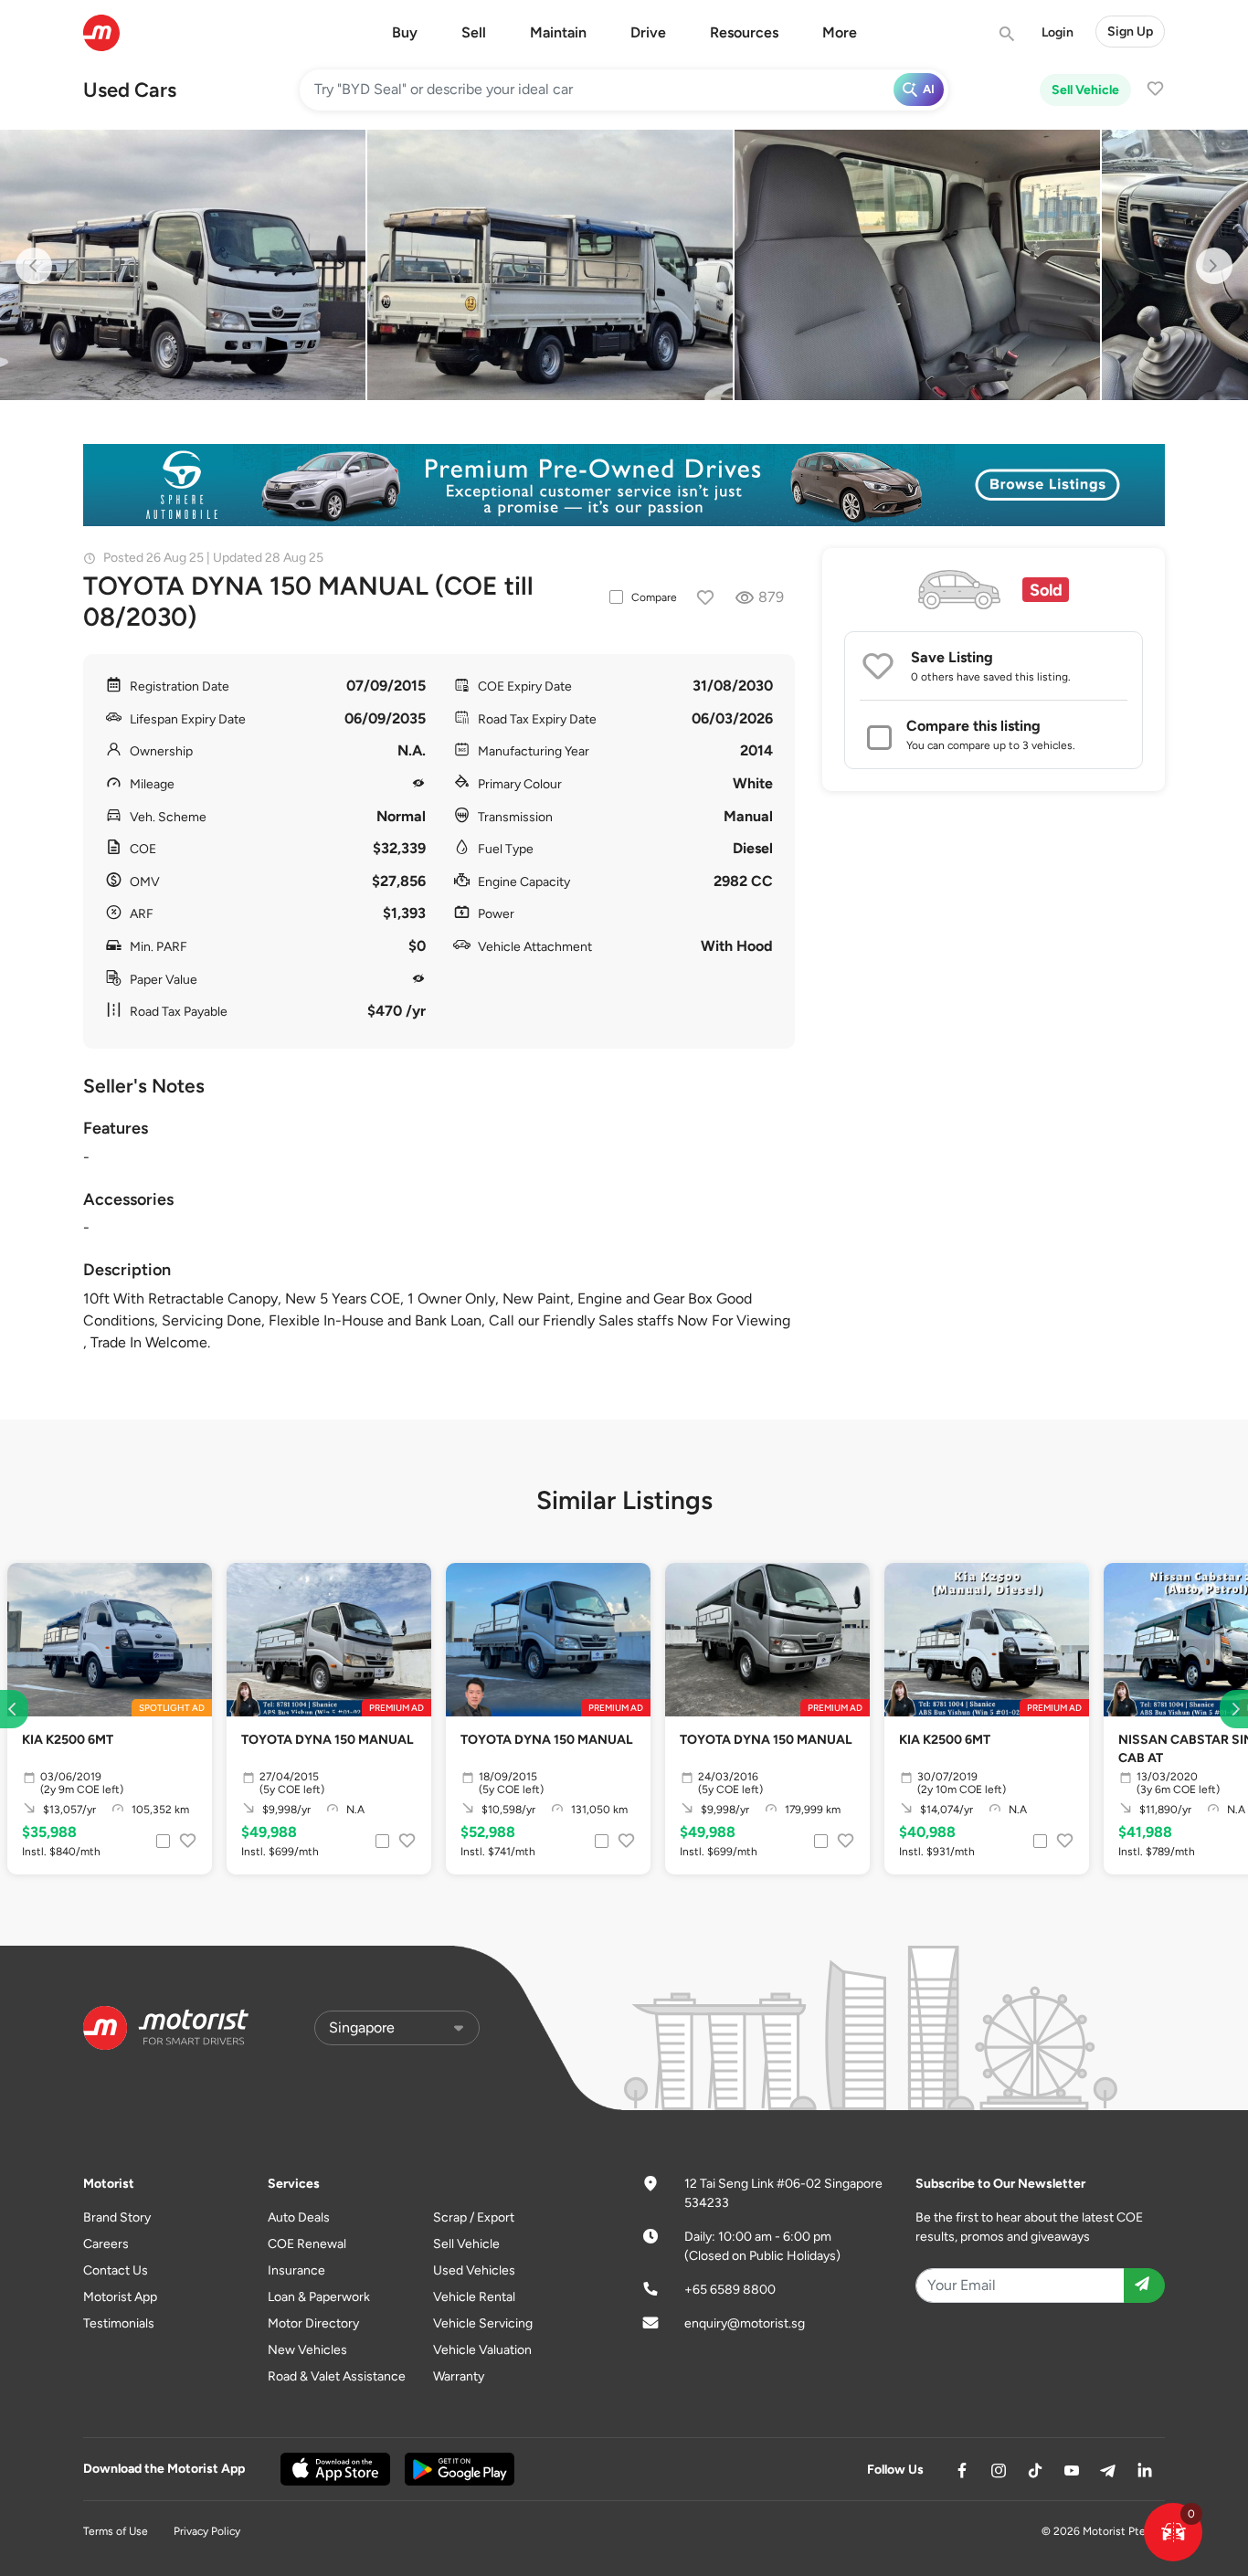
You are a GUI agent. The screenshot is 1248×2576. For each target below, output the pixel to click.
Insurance (296, 2270)
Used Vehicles (474, 2270)
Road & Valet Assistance (337, 2376)
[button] (1173, 2532)
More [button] (840, 32)
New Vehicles (307, 2350)
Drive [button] (648, 32)
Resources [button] (744, 32)
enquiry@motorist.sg (745, 2323)
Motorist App (120, 2297)
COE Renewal (307, 2244)
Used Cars (130, 90)
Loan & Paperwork (319, 2297)
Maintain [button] (558, 32)
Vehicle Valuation (482, 2350)
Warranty (459, 2376)
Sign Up (1130, 32)
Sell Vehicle (1085, 90)
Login (1058, 32)
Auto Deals (299, 2217)
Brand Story (117, 2217)
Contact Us (116, 2270)
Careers (106, 2244)
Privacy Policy (207, 2531)
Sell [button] (474, 32)
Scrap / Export (474, 2217)
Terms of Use (116, 2531)
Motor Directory (313, 2323)
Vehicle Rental (474, 2297)
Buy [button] (405, 32)
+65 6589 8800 (730, 2290)
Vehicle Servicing (483, 2323)
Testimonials (119, 2323)
